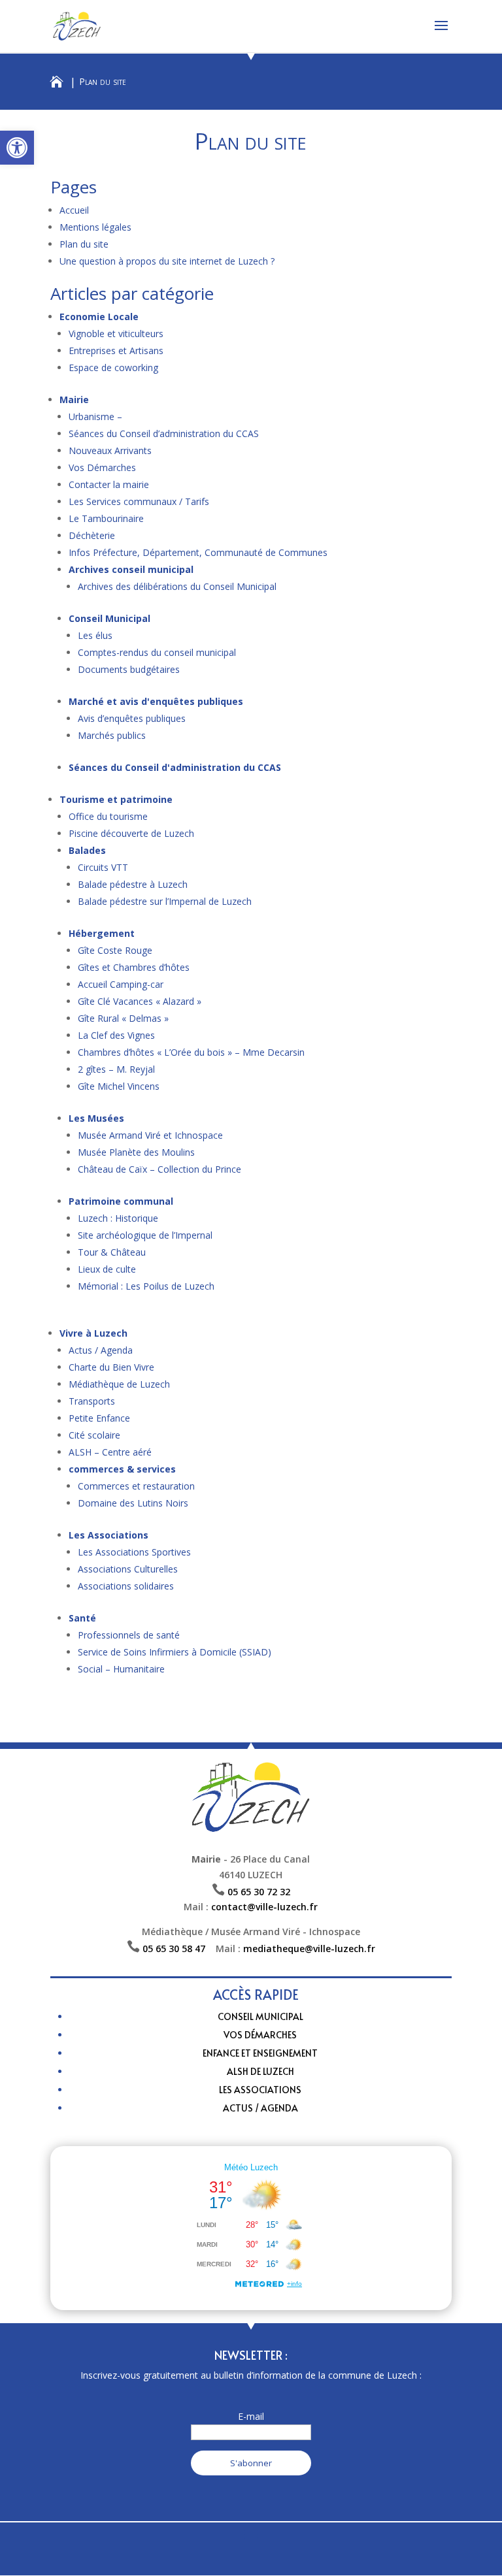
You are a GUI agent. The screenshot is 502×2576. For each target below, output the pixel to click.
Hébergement (102, 933)
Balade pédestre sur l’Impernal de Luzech (165, 901)
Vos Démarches (102, 467)
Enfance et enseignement (260, 2053)
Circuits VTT (103, 867)
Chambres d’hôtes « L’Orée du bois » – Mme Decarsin (191, 1052)
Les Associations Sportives (134, 1552)
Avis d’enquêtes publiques (132, 718)
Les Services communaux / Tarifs (139, 501)
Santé (82, 1618)
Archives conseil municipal (131, 569)
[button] (17, 148)
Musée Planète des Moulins (136, 1152)
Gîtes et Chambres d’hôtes (134, 967)
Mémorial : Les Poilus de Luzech (146, 1286)
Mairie (74, 399)
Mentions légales (95, 227)
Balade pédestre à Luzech (133, 884)
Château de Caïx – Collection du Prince (159, 1169)
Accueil (74, 210)
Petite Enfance (99, 1418)
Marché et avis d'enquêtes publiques (156, 701)
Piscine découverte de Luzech (131, 833)
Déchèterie (92, 535)
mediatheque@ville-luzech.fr (309, 1948)
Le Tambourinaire (106, 518)
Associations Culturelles (128, 1569)
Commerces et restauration (136, 1486)
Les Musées (96, 1118)
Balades (87, 850)
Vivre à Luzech (93, 1333)
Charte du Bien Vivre (111, 1367)
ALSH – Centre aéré (110, 1452)
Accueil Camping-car (121, 984)
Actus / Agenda (101, 1350)
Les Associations (109, 1535)
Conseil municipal (260, 2016)
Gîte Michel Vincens (119, 1086)
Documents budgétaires (129, 669)
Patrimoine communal (121, 1201)
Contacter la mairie (109, 484)
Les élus (95, 635)
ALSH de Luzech (260, 2071)
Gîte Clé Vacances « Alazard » (140, 1001)
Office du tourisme (108, 816)
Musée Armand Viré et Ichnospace (150, 1135)
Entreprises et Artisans (116, 351)
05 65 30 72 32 (259, 1892)
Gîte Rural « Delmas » (123, 1018)
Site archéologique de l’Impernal (145, 1235)
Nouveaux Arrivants (110, 450)
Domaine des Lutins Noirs (133, 1503)
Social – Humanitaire (121, 1669)
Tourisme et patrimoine (116, 799)
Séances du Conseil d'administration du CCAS (175, 767)
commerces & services (122, 1469)
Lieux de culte (107, 1269)
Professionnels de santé (129, 1635)
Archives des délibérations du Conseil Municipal (177, 586)
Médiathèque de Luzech (119, 1384)
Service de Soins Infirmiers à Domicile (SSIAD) (175, 1652)
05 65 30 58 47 (179, 1948)
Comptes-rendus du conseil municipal (157, 652)
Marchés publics (112, 735)
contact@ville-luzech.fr (264, 1907)
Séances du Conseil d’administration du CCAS (164, 433)
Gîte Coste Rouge (115, 950)
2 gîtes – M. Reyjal (116, 1069)
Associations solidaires (126, 1586)
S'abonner (251, 2463)
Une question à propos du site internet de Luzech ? (167, 261)
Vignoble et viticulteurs (116, 334)
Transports (92, 1401)
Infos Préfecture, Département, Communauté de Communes (198, 552)
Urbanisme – (95, 416)
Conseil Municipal (109, 618)
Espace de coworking (113, 367)
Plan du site (84, 244)
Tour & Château (112, 1252)
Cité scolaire (94, 1435)
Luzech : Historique (118, 1218)
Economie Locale (99, 317)
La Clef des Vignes (116, 1035)
